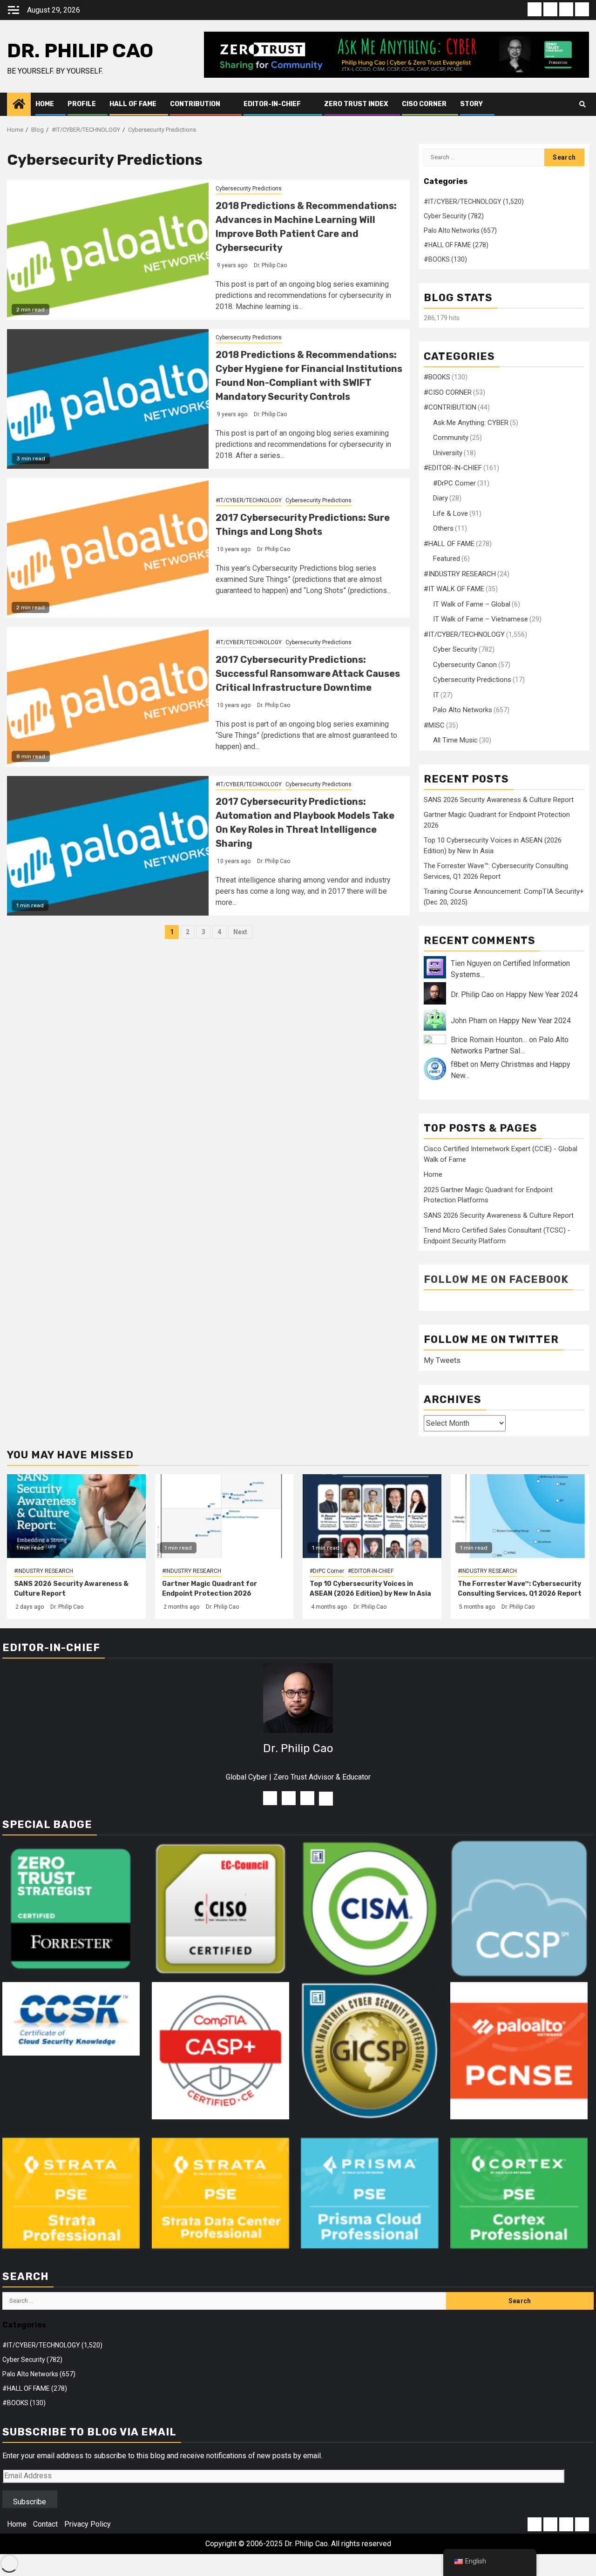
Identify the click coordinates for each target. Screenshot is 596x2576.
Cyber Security (455, 649)
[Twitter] (307, 1798)
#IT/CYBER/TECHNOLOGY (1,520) (474, 202)
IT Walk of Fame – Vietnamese (481, 619)
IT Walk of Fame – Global (472, 604)
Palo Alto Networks (463, 710)
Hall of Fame (133, 104)
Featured (447, 559)
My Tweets (442, 1360)
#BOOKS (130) (445, 259)
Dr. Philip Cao (80, 51)
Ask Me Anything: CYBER (471, 423)
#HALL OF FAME (449, 544)
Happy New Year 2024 (542, 995)
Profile (82, 104)
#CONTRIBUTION (450, 407)
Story (471, 104)
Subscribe (30, 2502)
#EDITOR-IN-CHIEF (453, 468)
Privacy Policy (88, 2524)
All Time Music (455, 740)
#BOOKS (437, 377)
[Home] (19, 104)
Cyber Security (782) (454, 216)
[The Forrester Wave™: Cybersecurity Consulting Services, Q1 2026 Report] (520, 1516)
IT (436, 695)
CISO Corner (424, 104)
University (448, 453)
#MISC (434, 725)
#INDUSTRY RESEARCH (460, 574)
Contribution (195, 104)
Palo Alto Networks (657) (460, 230)
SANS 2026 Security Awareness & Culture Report (499, 800)
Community (451, 438)
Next (240, 932)
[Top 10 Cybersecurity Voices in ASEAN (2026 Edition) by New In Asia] (372, 1516)
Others (443, 528)
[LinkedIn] (326, 1799)
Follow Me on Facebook (496, 1279)
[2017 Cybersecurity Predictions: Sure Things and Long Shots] (108, 548)
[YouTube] (289, 1798)
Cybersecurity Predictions (249, 189)
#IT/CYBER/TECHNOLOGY (249, 500)
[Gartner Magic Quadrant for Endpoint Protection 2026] (224, 1516)
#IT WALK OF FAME (454, 589)
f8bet (460, 1064)
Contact (45, 2524)
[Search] (582, 104)
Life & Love (450, 513)
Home (45, 104)
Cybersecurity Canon (465, 665)
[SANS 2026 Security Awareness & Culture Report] (76, 1516)
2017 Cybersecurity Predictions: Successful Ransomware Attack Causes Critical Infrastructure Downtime (308, 674)
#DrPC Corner (454, 483)
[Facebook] (270, 1798)
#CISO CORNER (448, 392)
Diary (440, 498)
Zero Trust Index (356, 104)
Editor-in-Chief (272, 104)
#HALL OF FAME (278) (456, 245)
